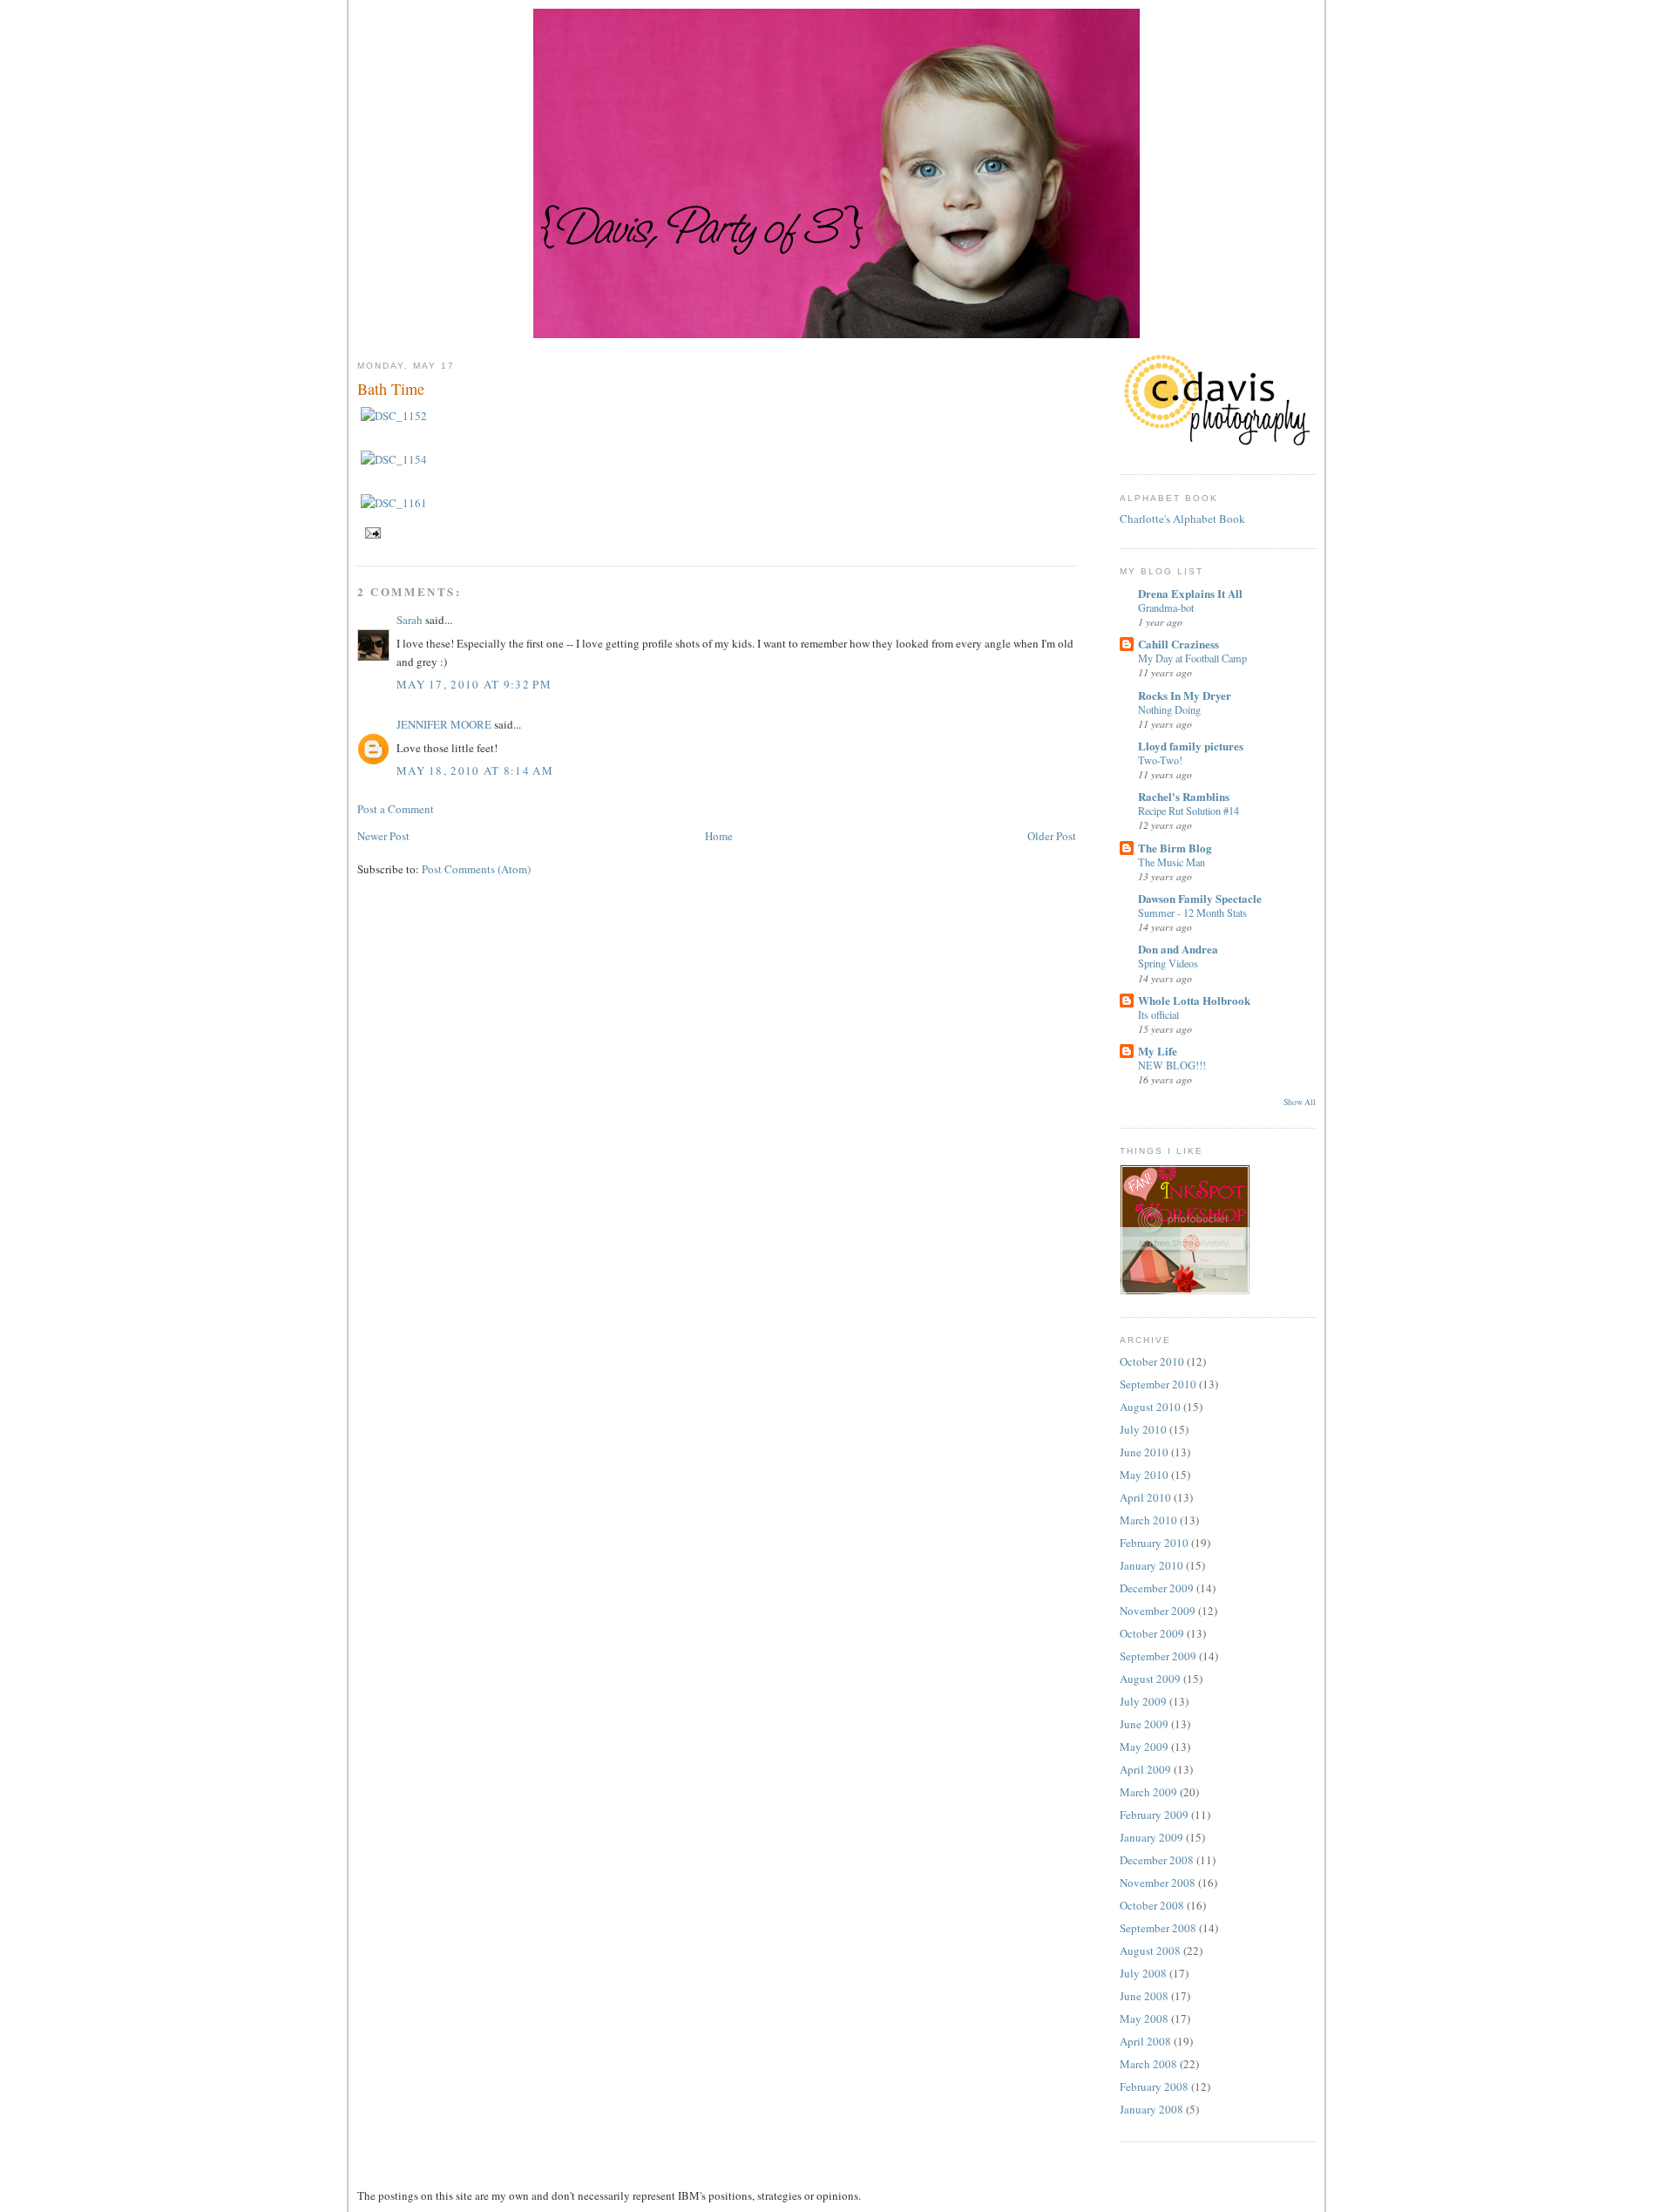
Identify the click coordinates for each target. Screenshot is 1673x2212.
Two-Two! (1160, 760)
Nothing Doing (1169, 709)
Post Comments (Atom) (476, 869)
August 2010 (1150, 1407)
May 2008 (1144, 2019)
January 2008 (1151, 2109)
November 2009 (1158, 1611)
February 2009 (1154, 1815)
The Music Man (1172, 862)
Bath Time (391, 389)
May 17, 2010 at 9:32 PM (474, 684)
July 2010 (1143, 1429)
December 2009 (1157, 1588)
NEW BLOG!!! (1172, 1065)
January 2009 (1151, 1837)
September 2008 (1158, 1928)
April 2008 (1145, 2041)
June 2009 (1144, 1724)
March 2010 (1148, 1520)
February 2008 (1154, 2086)
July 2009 (1143, 1701)
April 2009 (1145, 1769)
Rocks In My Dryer (1185, 695)
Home (719, 836)
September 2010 (1158, 1384)
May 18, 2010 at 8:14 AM (475, 770)
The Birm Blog (1175, 848)
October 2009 (1152, 1633)
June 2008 (1144, 1996)
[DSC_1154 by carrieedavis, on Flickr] (394, 459)
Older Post (1052, 836)
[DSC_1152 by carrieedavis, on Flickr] (394, 416)
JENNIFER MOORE (444, 724)
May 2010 (1144, 1475)
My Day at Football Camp (1192, 658)
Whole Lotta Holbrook (1194, 1000)
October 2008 (1152, 1905)
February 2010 (1154, 1543)
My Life (1158, 1051)
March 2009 (1148, 1792)
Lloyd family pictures (1191, 746)
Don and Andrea (1178, 949)
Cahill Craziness (1179, 644)
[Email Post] (371, 532)
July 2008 (1143, 1973)
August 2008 (1150, 1951)
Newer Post (383, 836)
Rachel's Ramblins (1184, 796)
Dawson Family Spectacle (1200, 898)
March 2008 (1148, 2064)
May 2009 (1144, 1747)
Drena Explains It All (1190, 593)
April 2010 (1145, 1497)
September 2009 (1158, 1656)
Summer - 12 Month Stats (1192, 913)
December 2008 (1157, 1860)
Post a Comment (396, 809)
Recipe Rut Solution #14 (1189, 811)
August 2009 (1150, 1679)
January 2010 (1151, 1565)
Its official (1158, 1014)
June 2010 (1144, 1452)
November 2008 (1158, 1883)
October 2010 (1152, 1361)
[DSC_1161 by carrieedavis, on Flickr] (394, 503)
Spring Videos (1168, 963)
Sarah (410, 620)
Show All (1300, 1102)
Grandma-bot (1166, 607)
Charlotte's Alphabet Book (1182, 519)
